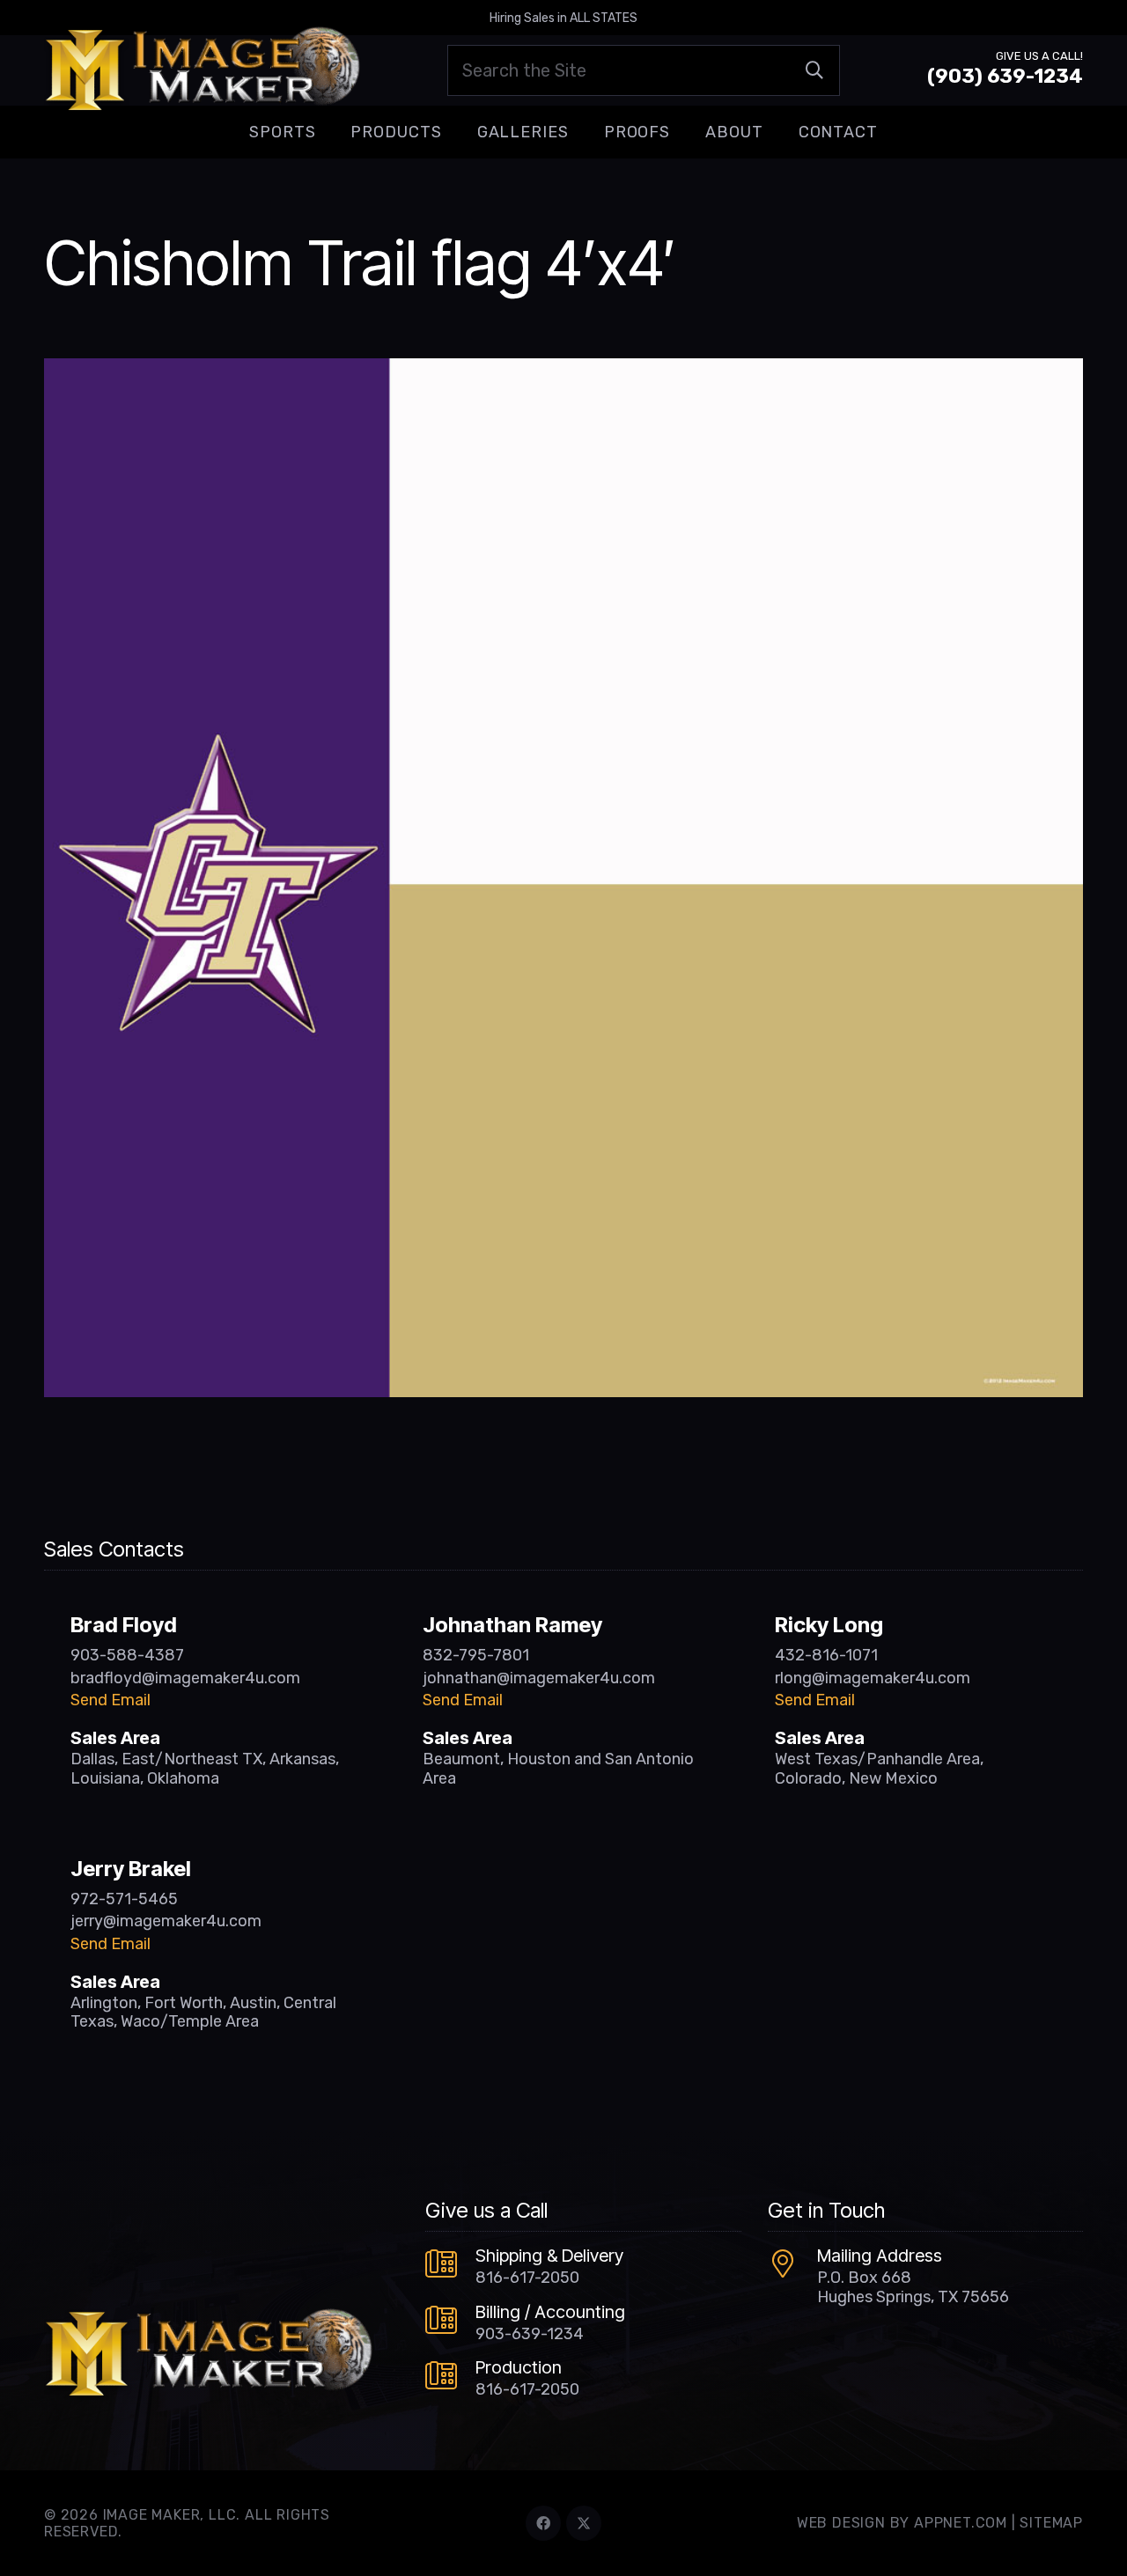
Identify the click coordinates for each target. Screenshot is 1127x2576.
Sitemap (1051, 2523)
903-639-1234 (530, 2334)
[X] (584, 2523)
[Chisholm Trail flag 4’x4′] (563, 371)
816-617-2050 (527, 2278)
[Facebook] (543, 2523)
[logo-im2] (202, 70)
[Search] (814, 70)
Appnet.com (961, 2523)
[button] (329, 132)
